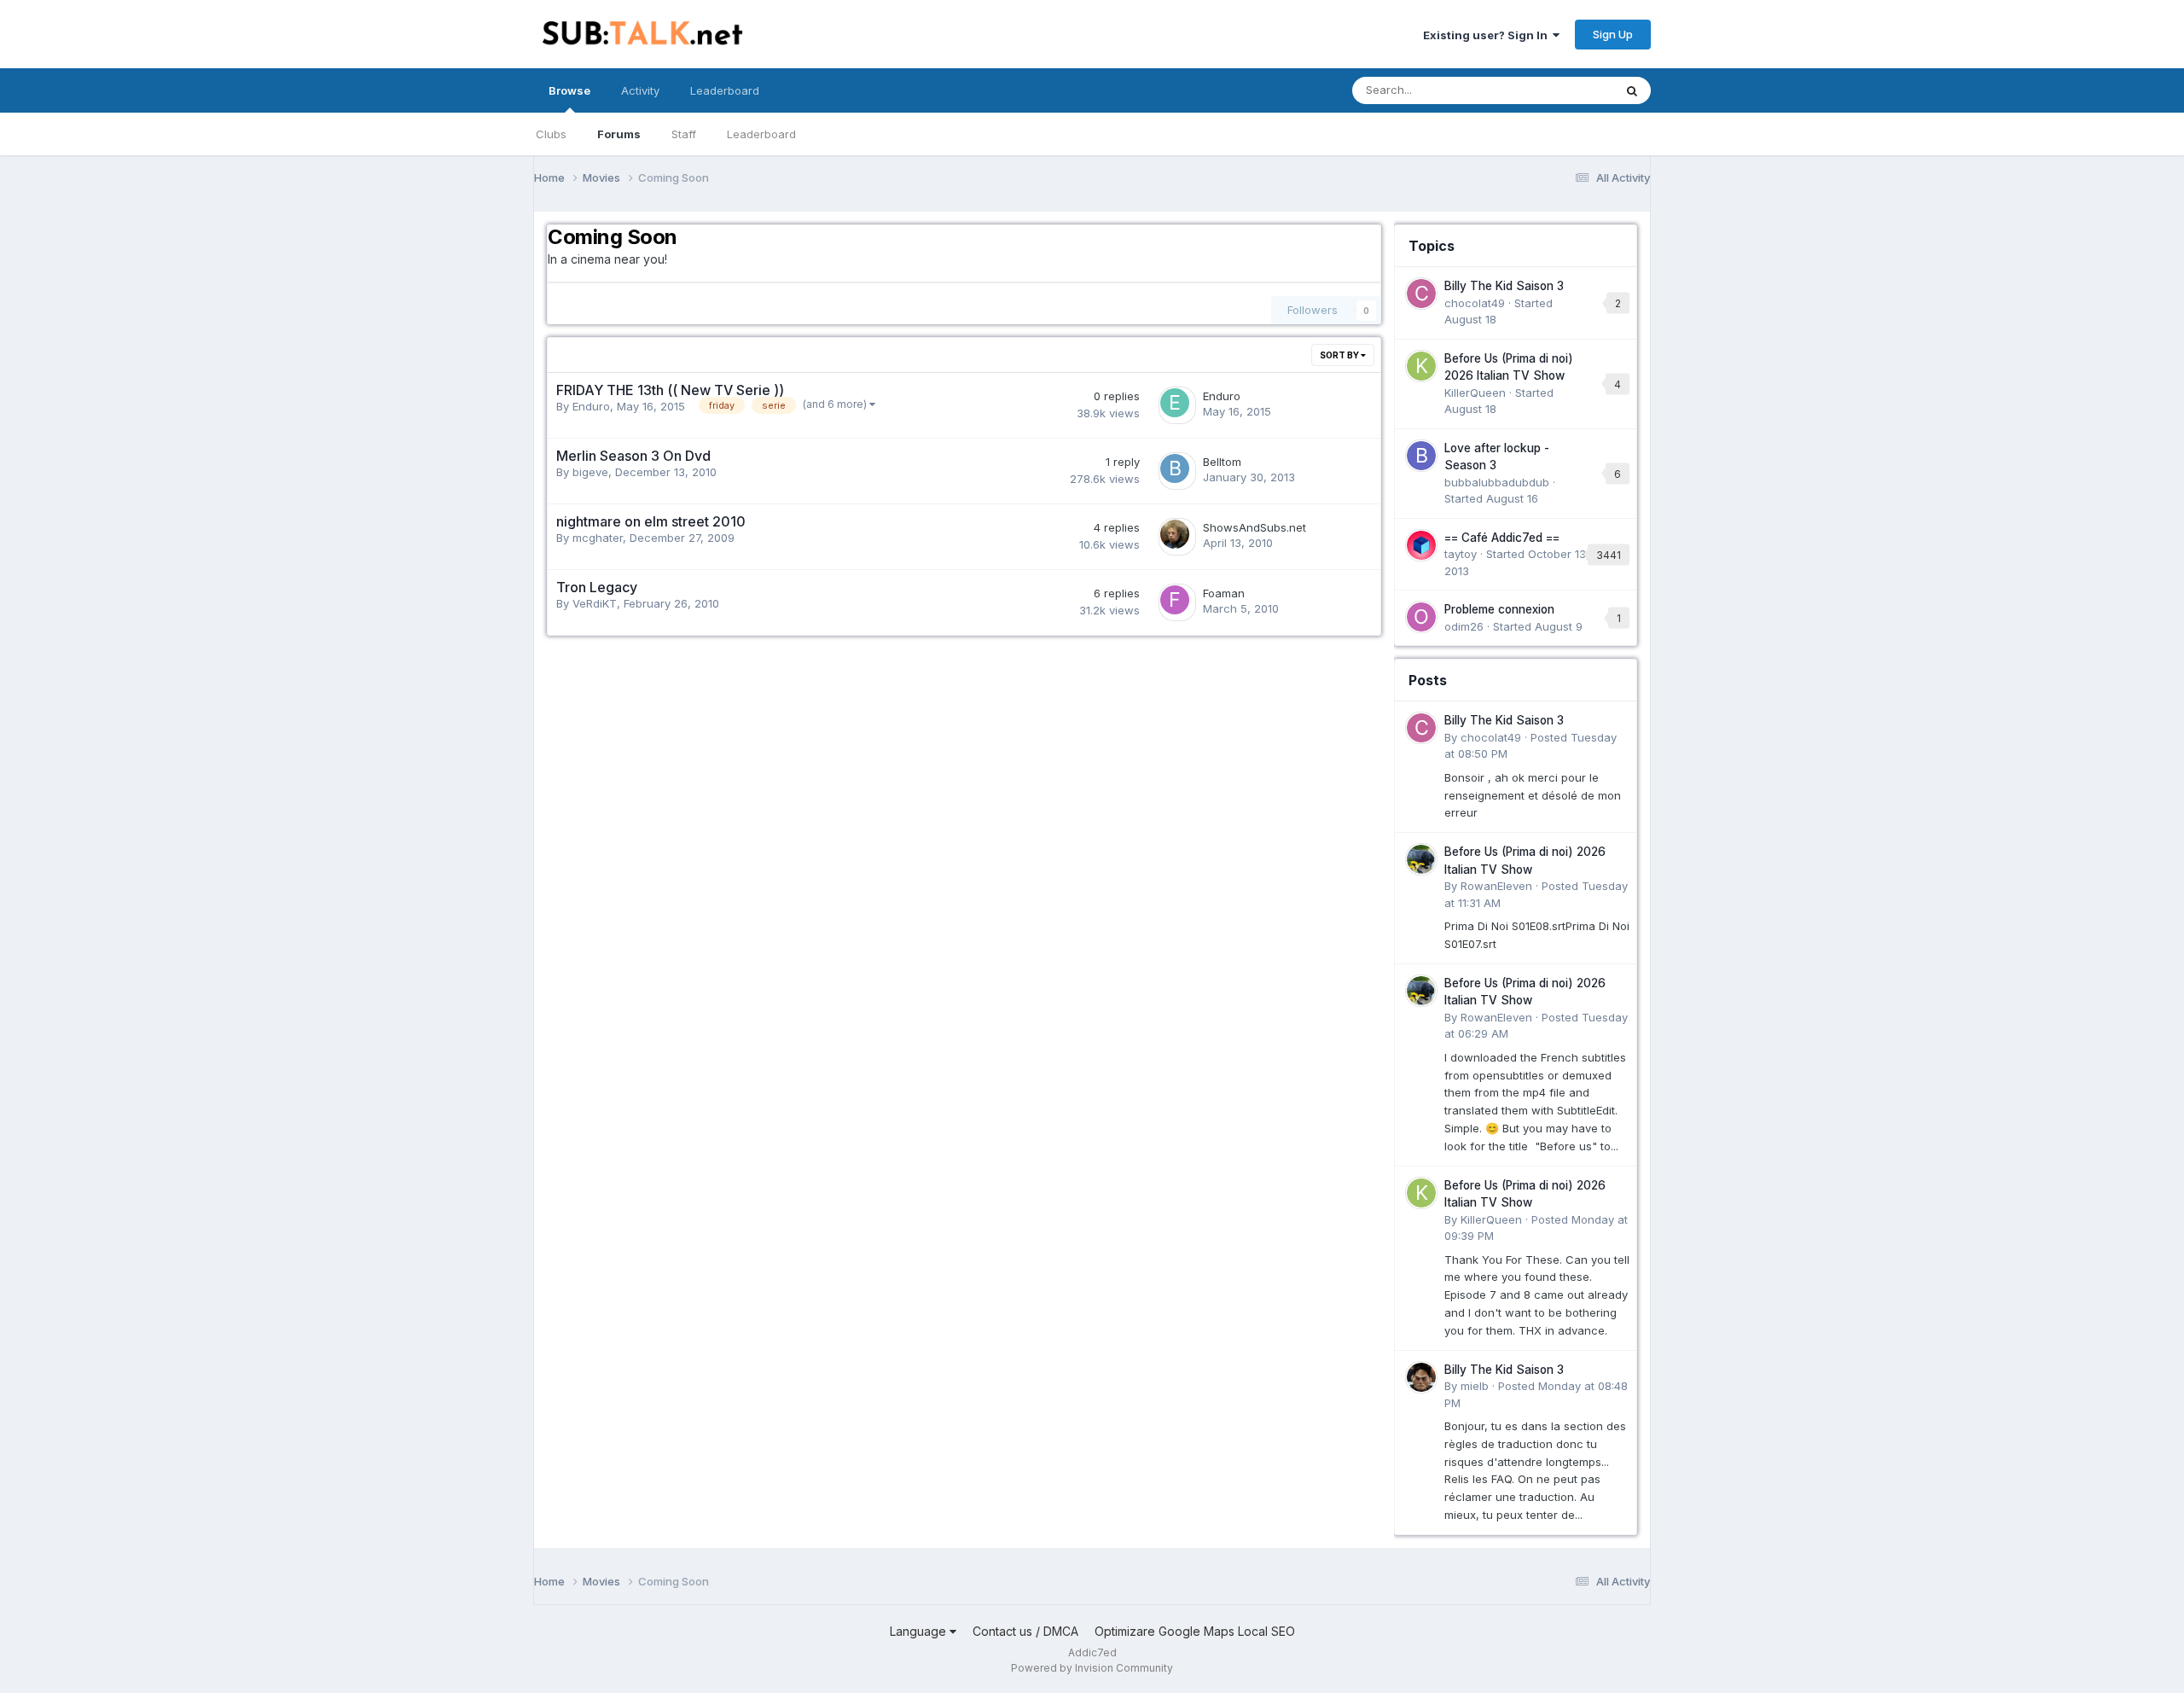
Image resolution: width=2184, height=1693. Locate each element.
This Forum (1562, 90)
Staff (684, 134)
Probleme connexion (1499, 609)
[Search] (1632, 90)
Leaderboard (761, 134)
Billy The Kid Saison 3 (1504, 286)
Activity (640, 90)
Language (920, 1631)
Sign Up (1613, 34)
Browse (569, 90)
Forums (619, 134)
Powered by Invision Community (1092, 1668)
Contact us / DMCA (1025, 1631)
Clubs (551, 134)
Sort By (1340, 355)
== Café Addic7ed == (1502, 538)
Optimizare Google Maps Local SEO (1195, 1631)
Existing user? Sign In (1488, 35)
